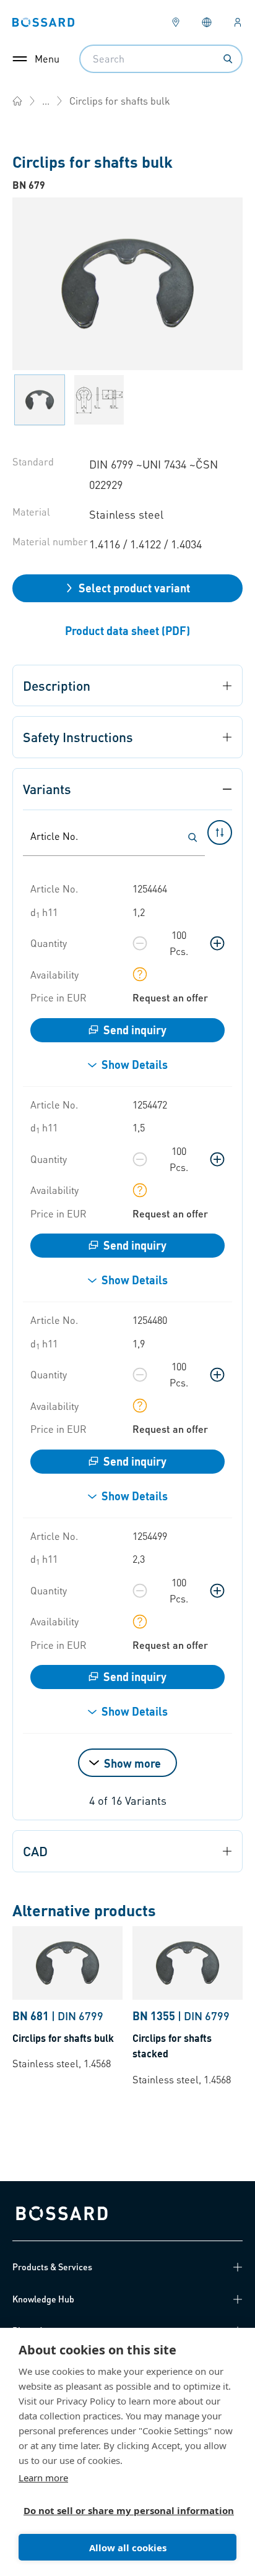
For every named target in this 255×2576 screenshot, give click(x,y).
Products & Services (52, 2267)
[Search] (228, 59)
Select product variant (134, 588)
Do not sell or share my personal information (123, 2510)
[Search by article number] (192, 837)
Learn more (43, 2478)
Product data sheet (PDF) (127, 630)
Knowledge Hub (43, 2299)
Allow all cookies (128, 2548)
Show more (132, 1763)
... (46, 101)
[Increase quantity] (217, 943)
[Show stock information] (140, 974)
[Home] (17, 101)
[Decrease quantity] (140, 943)
